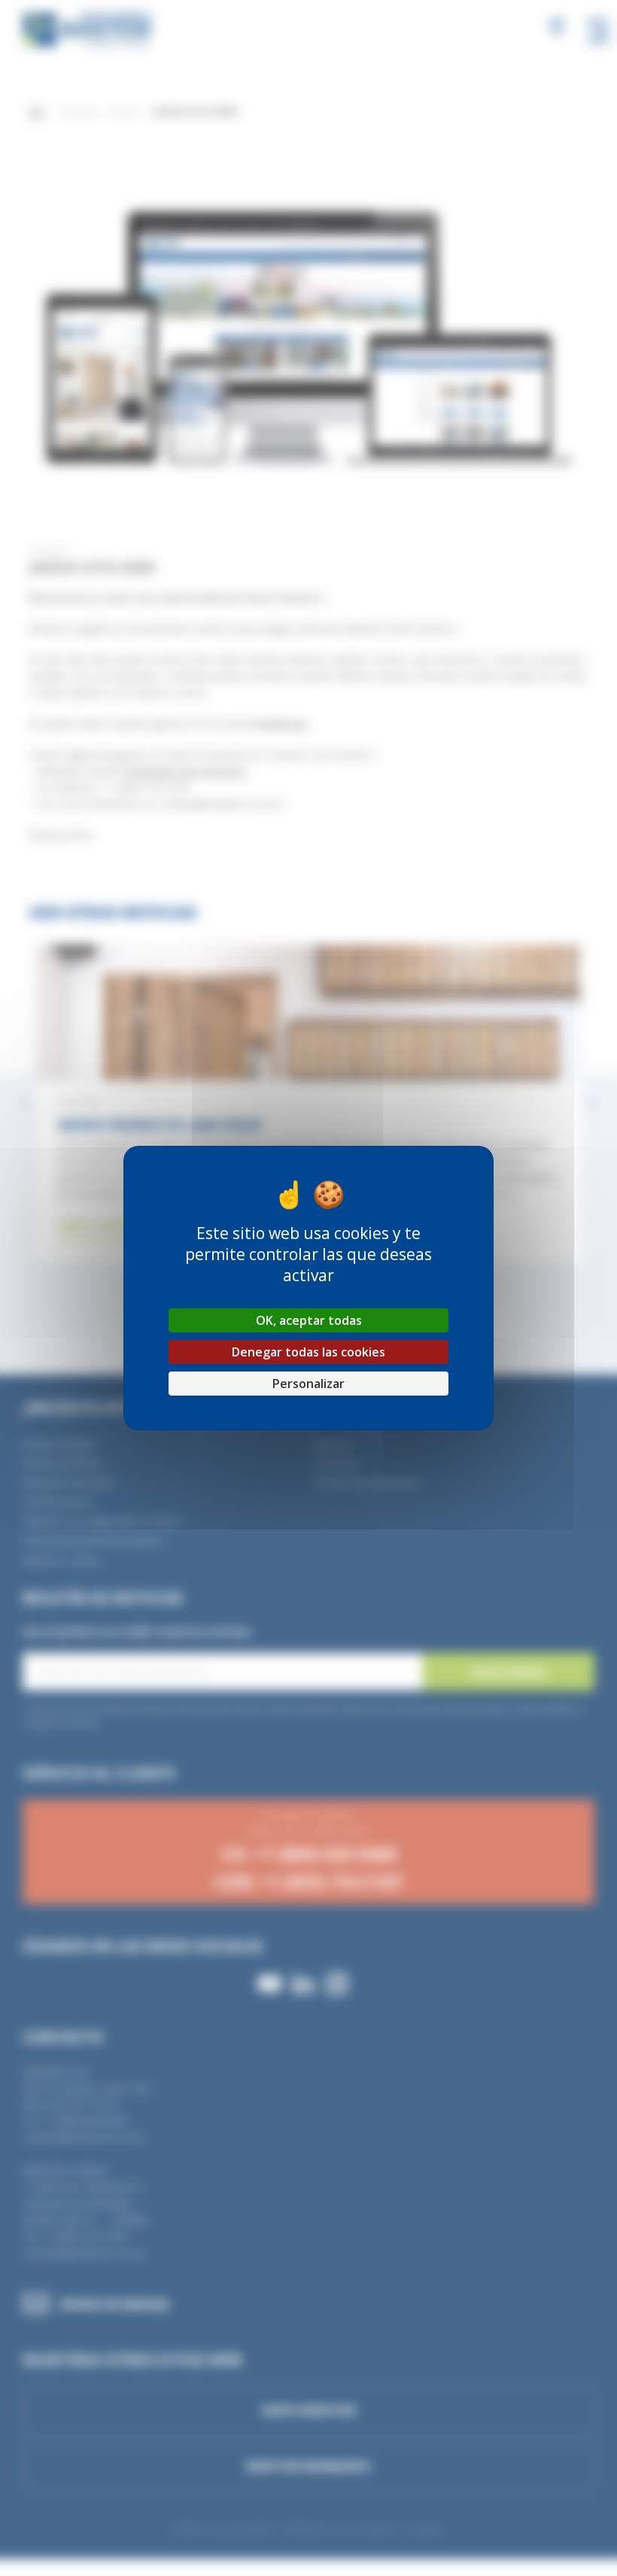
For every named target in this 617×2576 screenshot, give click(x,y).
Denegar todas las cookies (308, 1352)
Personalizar (308, 1384)
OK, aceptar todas (309, 1320)
